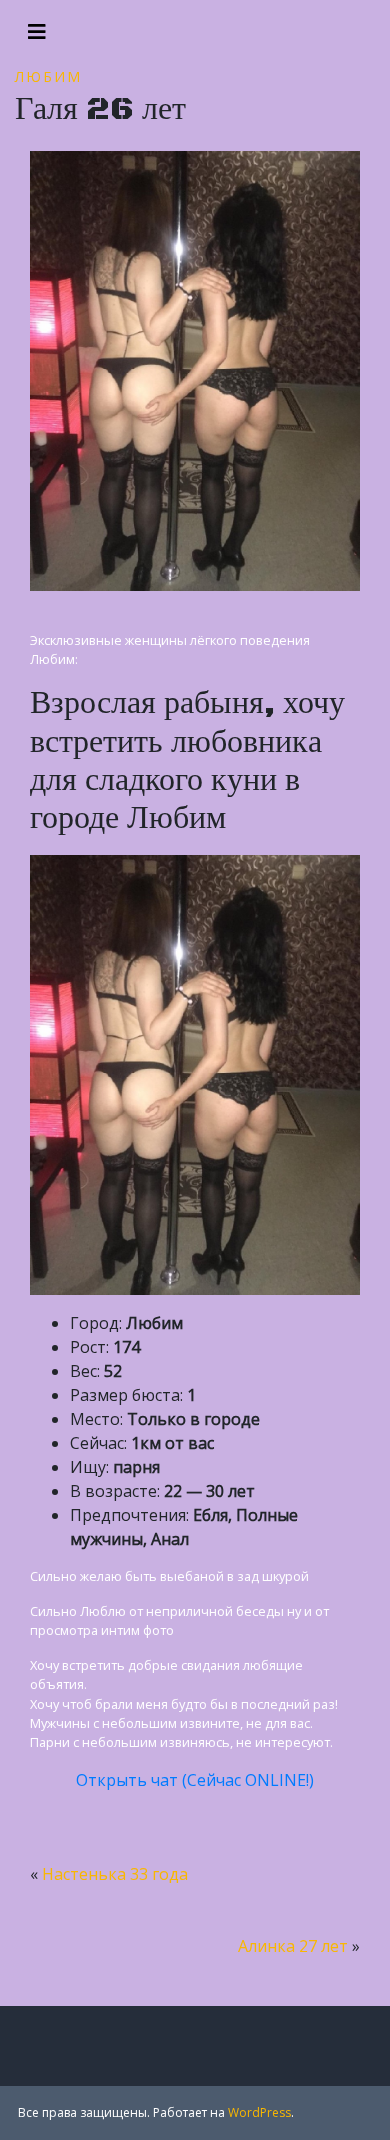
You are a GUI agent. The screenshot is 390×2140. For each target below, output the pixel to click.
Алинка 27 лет (293, 1946)
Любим (48, 76)
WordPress (259, 2112)
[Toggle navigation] (37, 32)
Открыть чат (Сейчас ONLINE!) (195, 1780)
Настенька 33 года (115, 1874)
